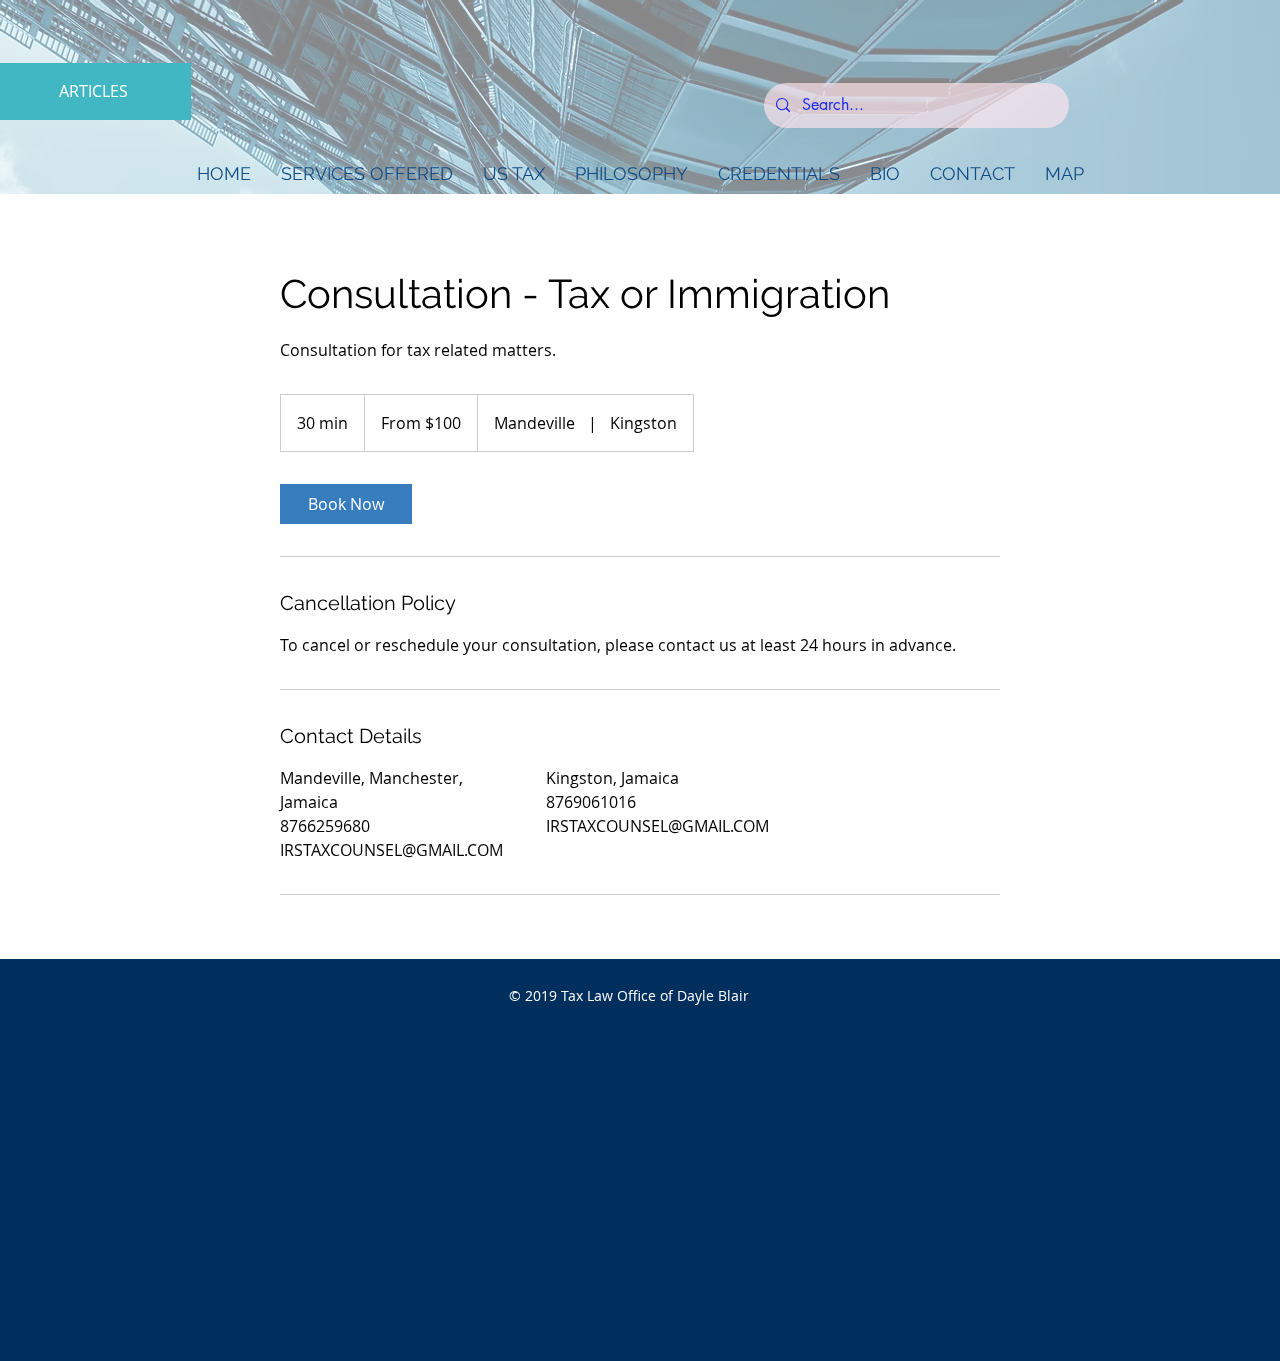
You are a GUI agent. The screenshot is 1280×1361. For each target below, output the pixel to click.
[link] (346, 504)
